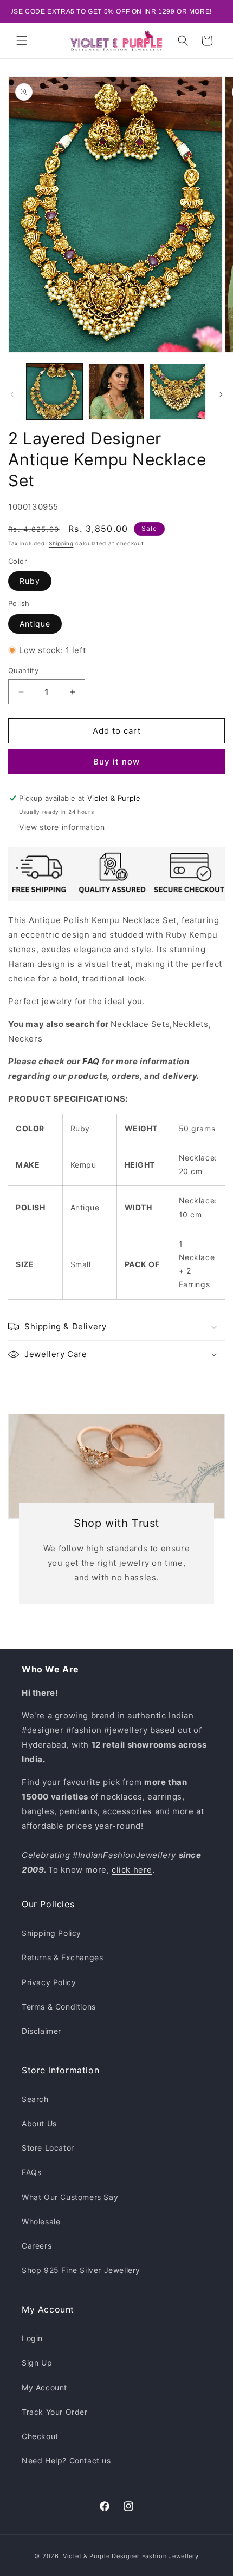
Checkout (40, 2436)
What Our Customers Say (70, 2197)
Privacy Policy (49, 1982)
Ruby (30, 581)
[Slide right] (221, 394)
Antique (35, 624)
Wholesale (41, 2221)
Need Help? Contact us (66, 2460)
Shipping (61, 543)
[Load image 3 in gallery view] (178, 392)
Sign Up (37, 2363)
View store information (62, 827)
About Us (39, 2123)
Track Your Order (55, 2412)
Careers (37, 2246)
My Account (44, 2387)
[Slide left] (12, 394)
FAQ (91, 1061)
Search (35, 2099)
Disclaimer (41, 2031)
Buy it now (116, 762)
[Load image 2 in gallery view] (116, 392)
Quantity (23, 670)
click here (132, 1870)
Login (32, 2338)
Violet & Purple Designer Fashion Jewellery (131, 2556)
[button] (22, 41)
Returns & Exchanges (62, 1957)
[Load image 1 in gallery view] (55, 392)
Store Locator (48, 2148)
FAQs (31, 2172)
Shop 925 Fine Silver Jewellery (81, 2270)
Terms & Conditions (59, 2007)
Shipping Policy (51, 1933)
